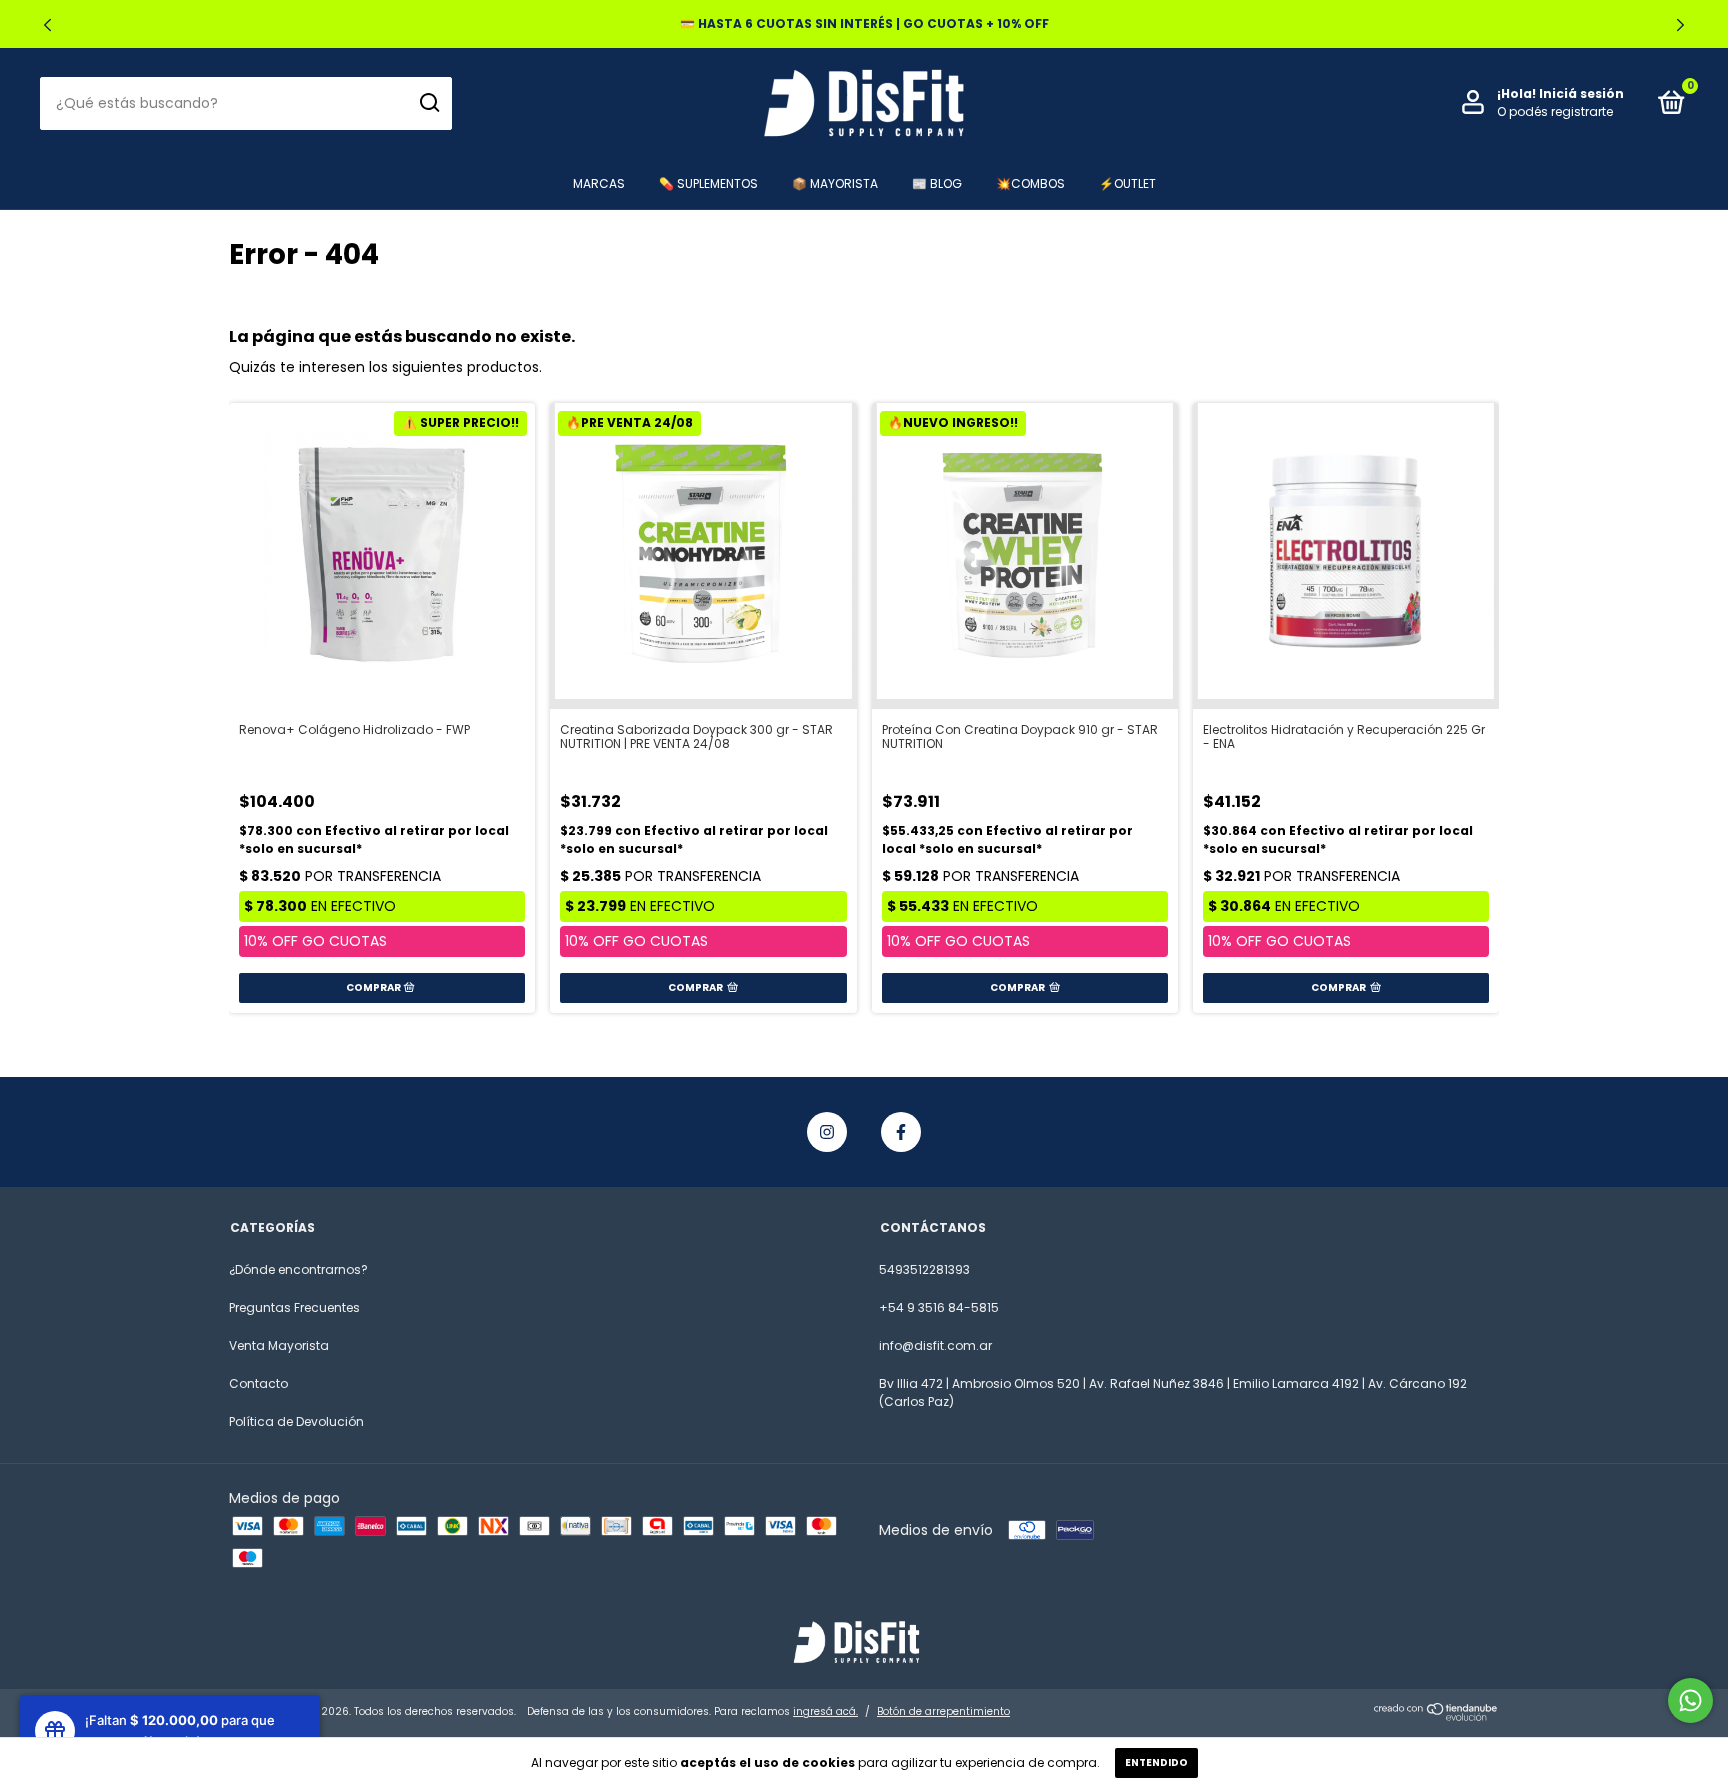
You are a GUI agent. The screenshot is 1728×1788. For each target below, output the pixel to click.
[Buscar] (428, 103)
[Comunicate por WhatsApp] (1690, 1700)
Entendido (1156, 1762)
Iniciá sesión (1581, 93)
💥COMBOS (1030, 183)
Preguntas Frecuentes (294, 1307)
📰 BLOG (937, 183)
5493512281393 (924, 1269)
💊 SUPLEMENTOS (708, 183)
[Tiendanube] (1436, 1716)
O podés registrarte (1555, 111)
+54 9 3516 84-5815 (939, 1307)
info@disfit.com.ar (935, 1345)
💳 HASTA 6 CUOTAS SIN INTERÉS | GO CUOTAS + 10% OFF (864, 23)
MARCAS (599, 183)
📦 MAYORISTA (835, 183)
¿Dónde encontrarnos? (298, 1269)
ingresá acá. (825, 1711)
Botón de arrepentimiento (943, 1711)
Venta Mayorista (279, 1345)
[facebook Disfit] (901, 1132)
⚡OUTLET (1127, 183)
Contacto (258, 1383)
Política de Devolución (296, 1421)
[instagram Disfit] (827, 1132)
